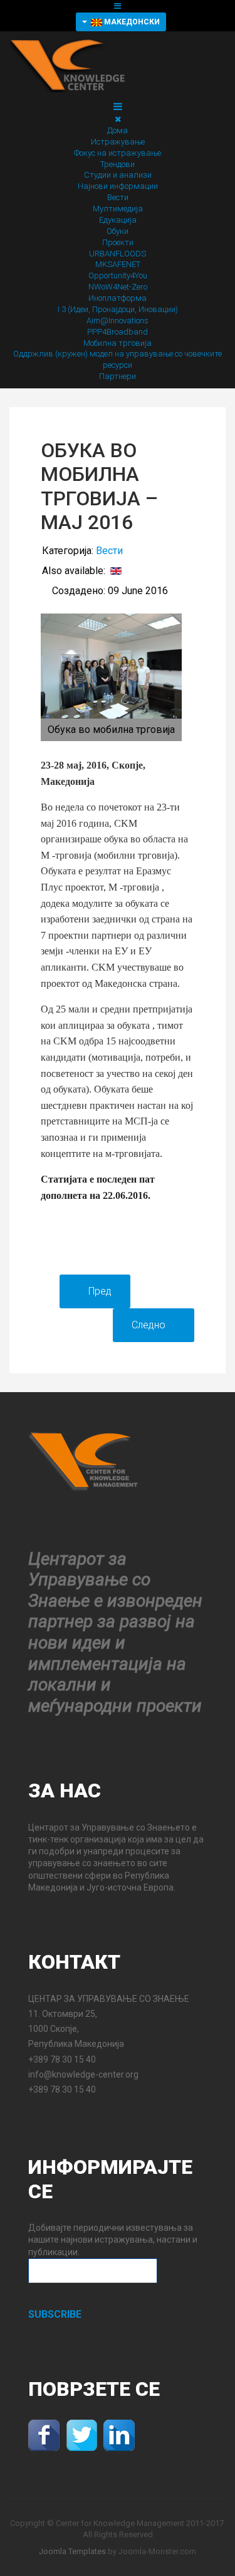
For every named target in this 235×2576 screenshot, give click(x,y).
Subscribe (55, 2314)
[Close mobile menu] (118, 119)
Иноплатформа (118, 298)
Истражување (118, 142)
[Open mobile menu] (118, 6)
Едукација (118, 220)
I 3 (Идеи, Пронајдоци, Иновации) (118, 309)
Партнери (118, 376)
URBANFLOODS (118, 254)
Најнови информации (118, 186)
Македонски (131, 22)
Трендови (118, 164)
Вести (118, 197)
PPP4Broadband (118, 332)
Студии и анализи (118, 175)
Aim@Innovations (118, 321)
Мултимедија (118, 209)
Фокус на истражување (118, 153)
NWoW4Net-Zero (118, 287)
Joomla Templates (72, 2551)
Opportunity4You (118, 275)
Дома (118, 130)
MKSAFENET (118, 264)
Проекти (118, 242)
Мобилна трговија (118, 343)
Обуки (118, 231)
